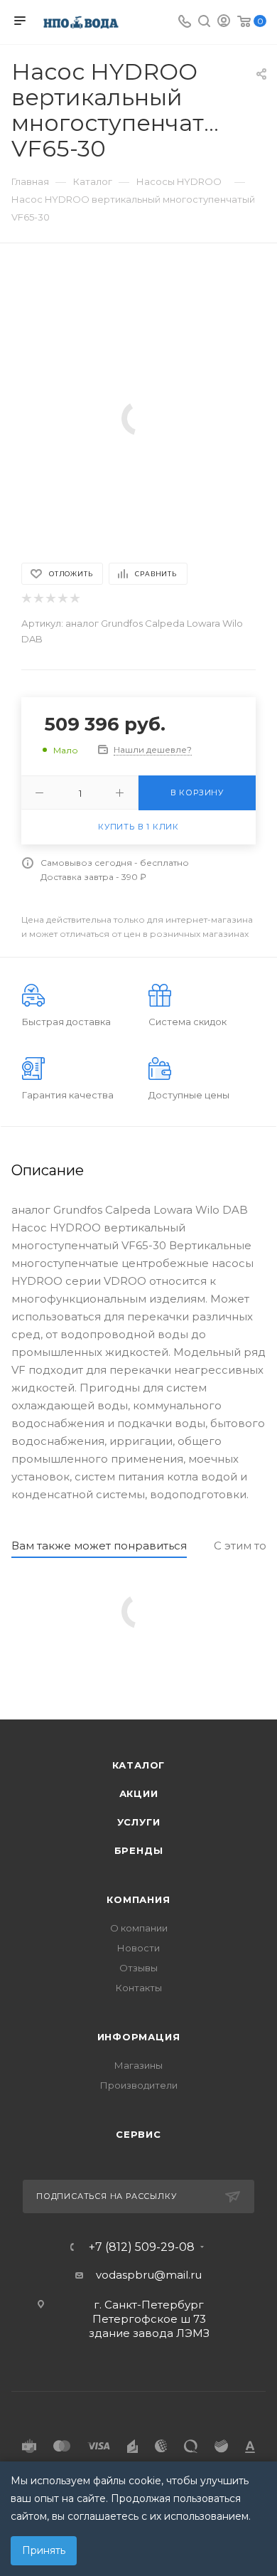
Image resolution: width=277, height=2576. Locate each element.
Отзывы (138, 1968)
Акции (139, 1793)
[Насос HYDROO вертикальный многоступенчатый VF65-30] (138, 417)
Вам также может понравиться (99, 1546)
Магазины (138, 2065)
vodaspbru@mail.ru (149, 2275)
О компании (139, 1928)
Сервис (138, 2134)
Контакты (139, 1988)
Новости (138, 1948)
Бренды (139, 1850)
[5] (74, 599)
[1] (26, 599)
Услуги (139, 1822)
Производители (139, 2085)
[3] (50, 599)
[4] (62, 599)
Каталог (139, 1765)
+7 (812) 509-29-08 (142, 2247)
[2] (38, 599)
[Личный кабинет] (224, 22)
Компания (138, 1899)
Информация (139, 2037)
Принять (44, 2550)
